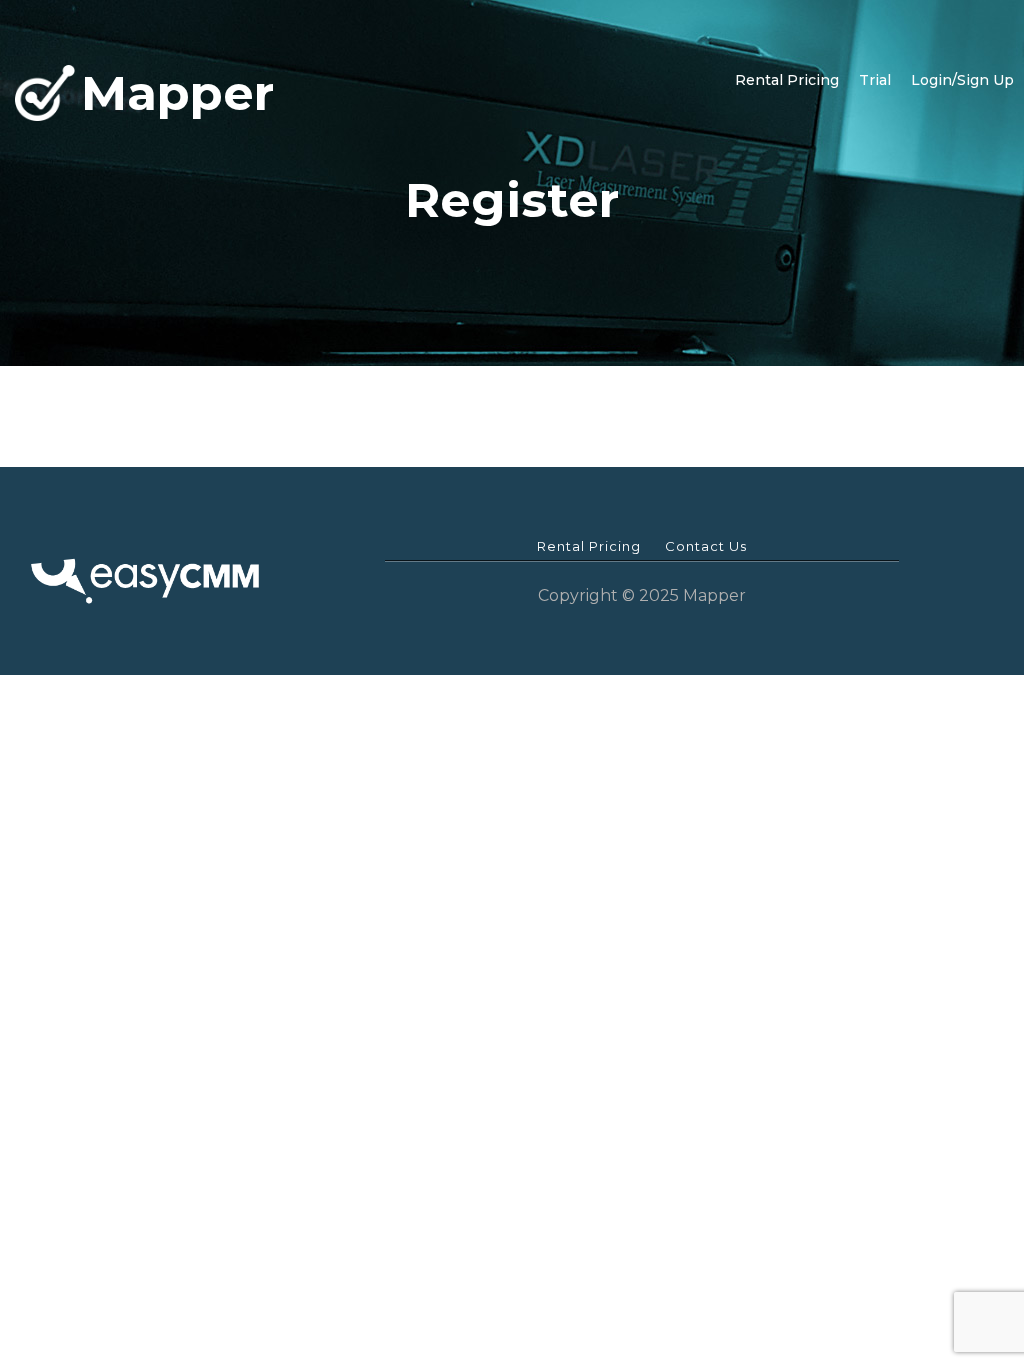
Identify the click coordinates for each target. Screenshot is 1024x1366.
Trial (875, 80)
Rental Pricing (787, 80)
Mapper (177, 92)
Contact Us (706, 546)
